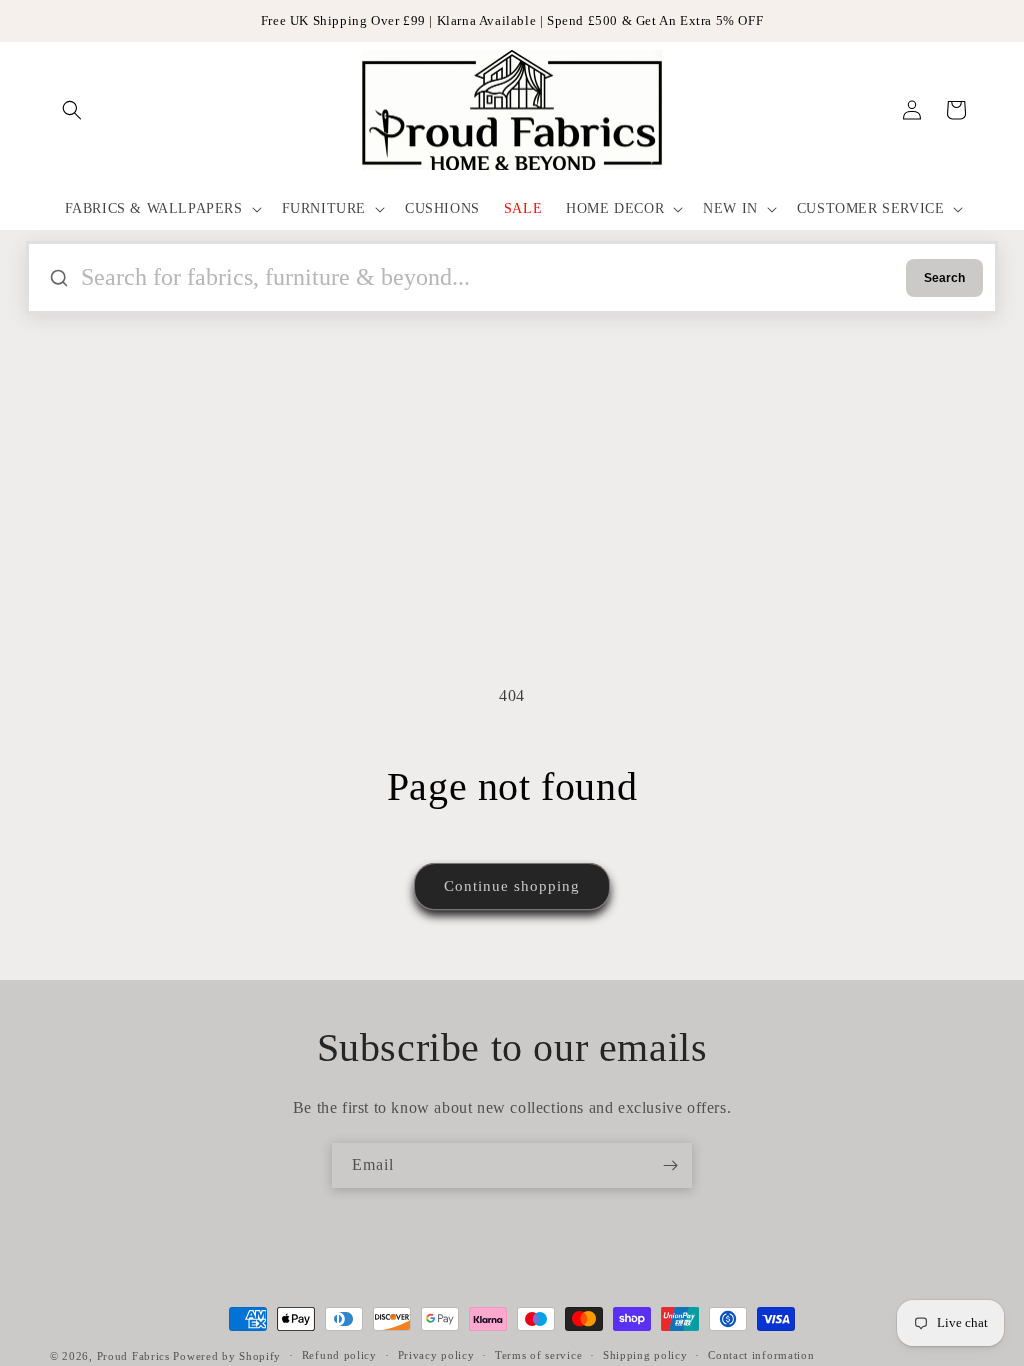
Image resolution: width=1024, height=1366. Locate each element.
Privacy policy (436, 1355)
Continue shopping (512, 886)
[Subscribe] (670, 1165)
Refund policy (339, 1355)
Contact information (761, 1355)
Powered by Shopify (227, 1356)
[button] (72, 110)
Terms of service (538, 1355)
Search (944, 278)
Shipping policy (645, 1355)
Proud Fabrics (133, 1356)
